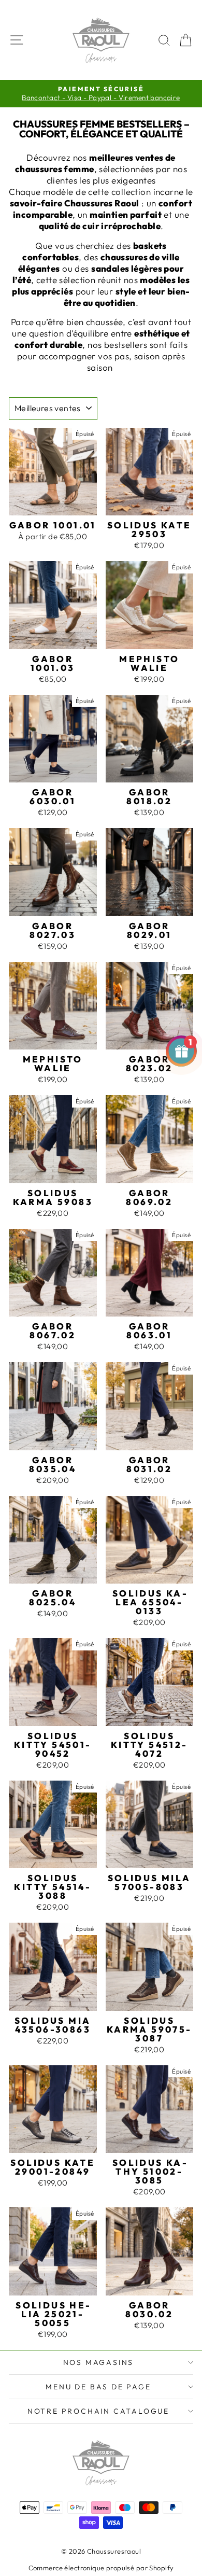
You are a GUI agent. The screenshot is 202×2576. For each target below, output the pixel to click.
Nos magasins (99, 2362)
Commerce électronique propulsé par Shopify (101, 2568)
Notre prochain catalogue (98, 2411)
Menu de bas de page (98, 2387)
